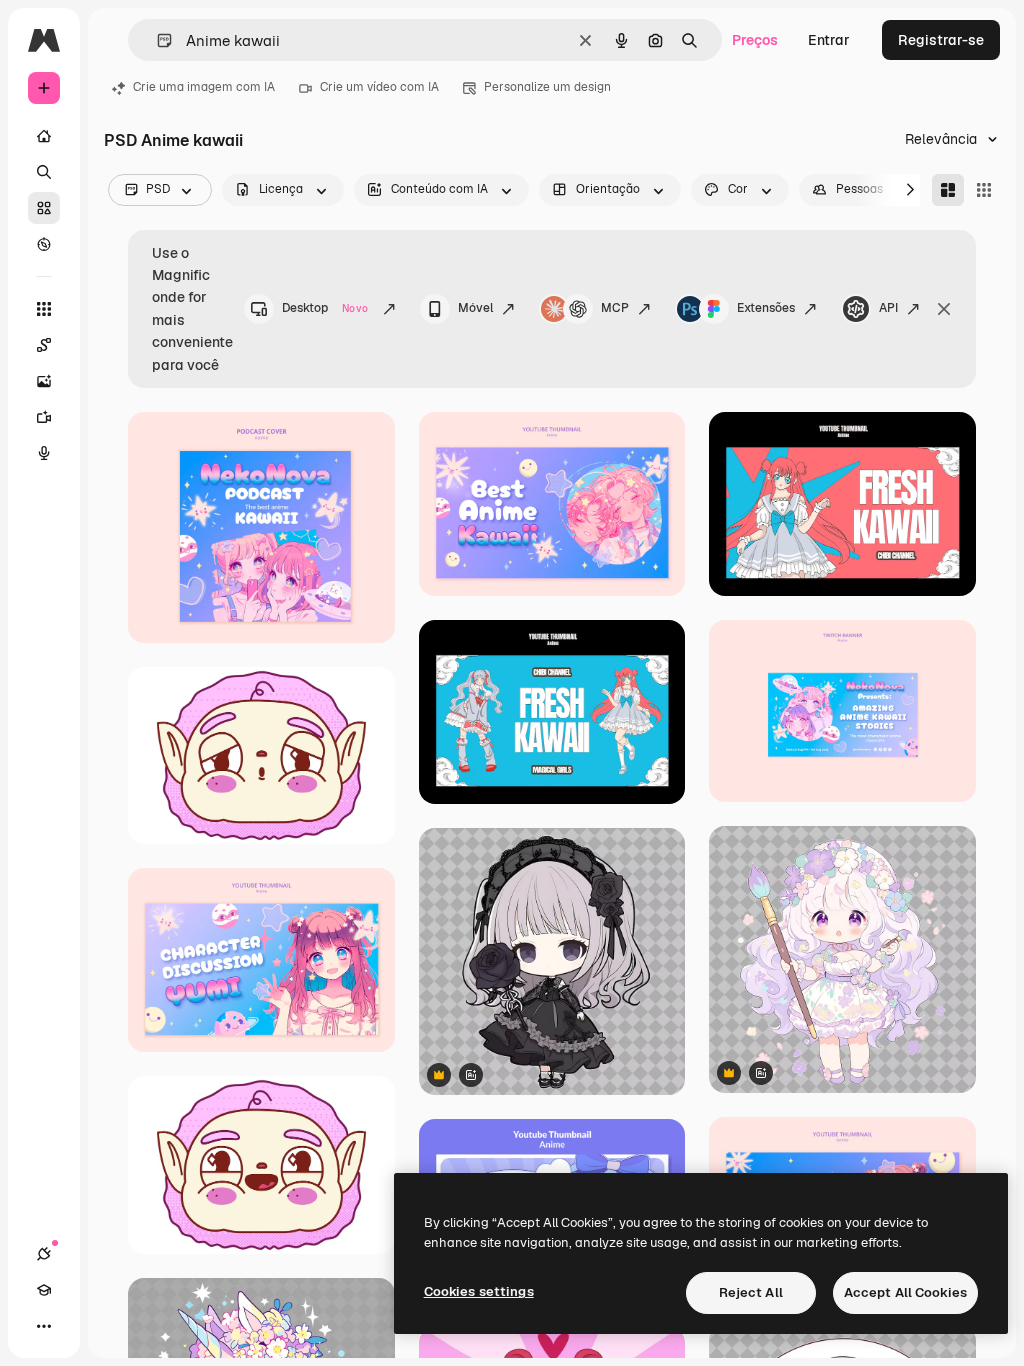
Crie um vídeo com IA (379, 87)
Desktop (325, 308)
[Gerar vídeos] (44, 417)
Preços (755, 40)
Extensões (766, 308)
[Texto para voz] (44, 453)
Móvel (475, 308)
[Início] (44, 136)
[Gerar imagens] (44, 381)
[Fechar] (944, 309)
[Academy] (44, 1290)
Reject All (751, 1292)
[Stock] (44, 208)
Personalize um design (547, 87)
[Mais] (44, 1326)
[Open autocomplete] (156, 40)
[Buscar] (44, 172)
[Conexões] (44, 1254)
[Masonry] (948, 190)
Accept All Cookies (905, 1292)
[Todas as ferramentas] (44, 309)
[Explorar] (44, 244)
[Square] (984, 190)
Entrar (829, 40)
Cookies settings (479, 1291)
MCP (615, 308)
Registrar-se (941, 40)
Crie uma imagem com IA (204, 87)
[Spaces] (44, 345)
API (888, 308)
